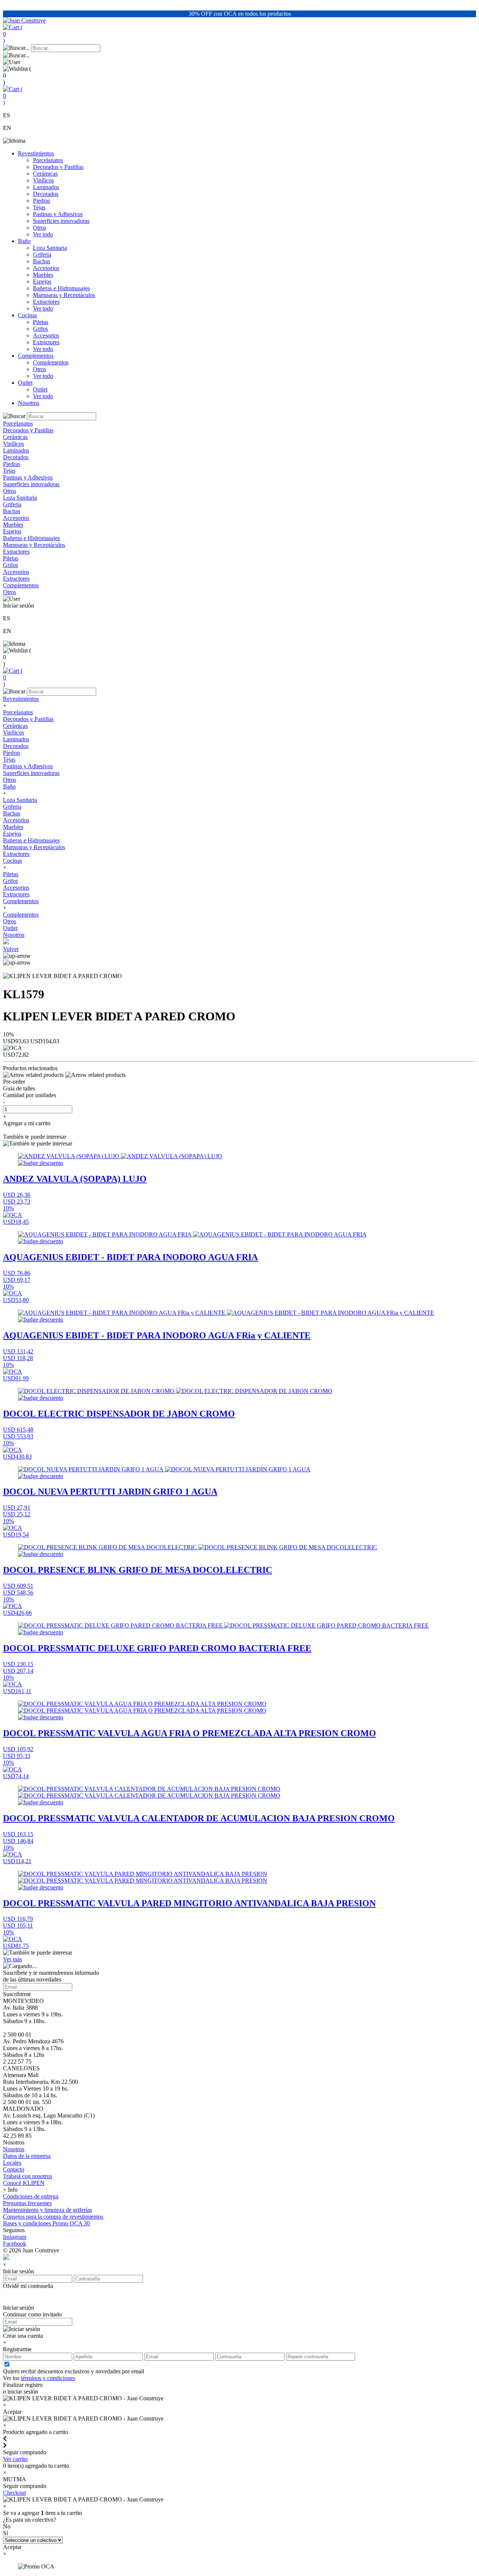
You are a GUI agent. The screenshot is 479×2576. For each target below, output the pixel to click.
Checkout (14, 2493)
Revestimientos (36, 153)
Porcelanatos (48, 160)
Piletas (41, 322)
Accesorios (46, 268)
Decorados (46, 194)
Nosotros (29, 403)
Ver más (13, 1959)
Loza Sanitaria (50, 248)
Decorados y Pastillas (58, 167)
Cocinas (28, 315)
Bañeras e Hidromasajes (61, 288)
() (13, 34)
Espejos (42, 281)
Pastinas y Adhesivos (58, 214)
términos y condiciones (48, 2378)
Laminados (46, 187)
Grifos (40, 329)
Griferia (42, 255)
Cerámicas (45, 174)
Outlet (25, 383)
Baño (24, 241)
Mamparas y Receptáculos (64, 295)
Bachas (42, 261)
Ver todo (43, 234)
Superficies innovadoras (61, 221)
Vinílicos (43, 180)
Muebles (43, 275)
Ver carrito (15, 2459)
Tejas (39, 207)
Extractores (46, 302)
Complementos (36, 356)
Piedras (42, 201)
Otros (39, 228)
